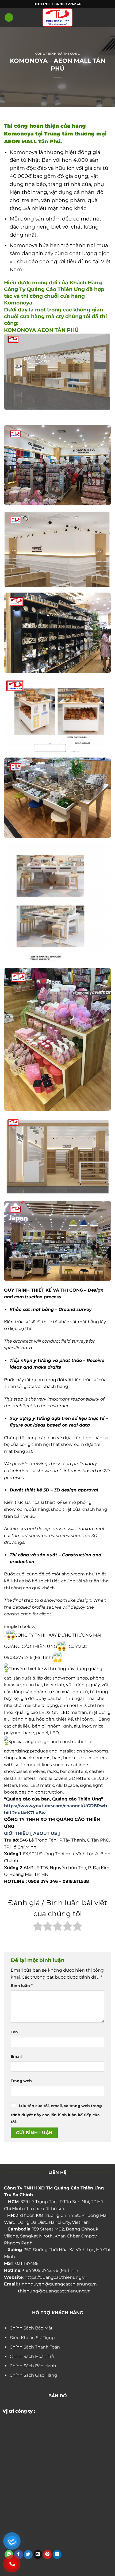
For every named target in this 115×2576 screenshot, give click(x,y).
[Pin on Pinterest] (47, 2555)
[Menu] (9, 18)
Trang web (21, 2081)
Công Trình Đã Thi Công (57, 54)
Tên (14, 2032)
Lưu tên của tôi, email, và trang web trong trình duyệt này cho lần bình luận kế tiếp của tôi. (56, 2114)
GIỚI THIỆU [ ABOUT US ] (32, 1833)
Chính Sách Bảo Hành (33, 2366)
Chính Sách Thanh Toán (35, 2347)
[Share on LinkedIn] (57, 2555)
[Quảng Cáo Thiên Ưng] (57, 17)
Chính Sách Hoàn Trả (32, 2356)
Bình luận (22, 1986)
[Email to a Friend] (38, 2555)
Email (16, 2056)
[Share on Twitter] (28, 2555)
